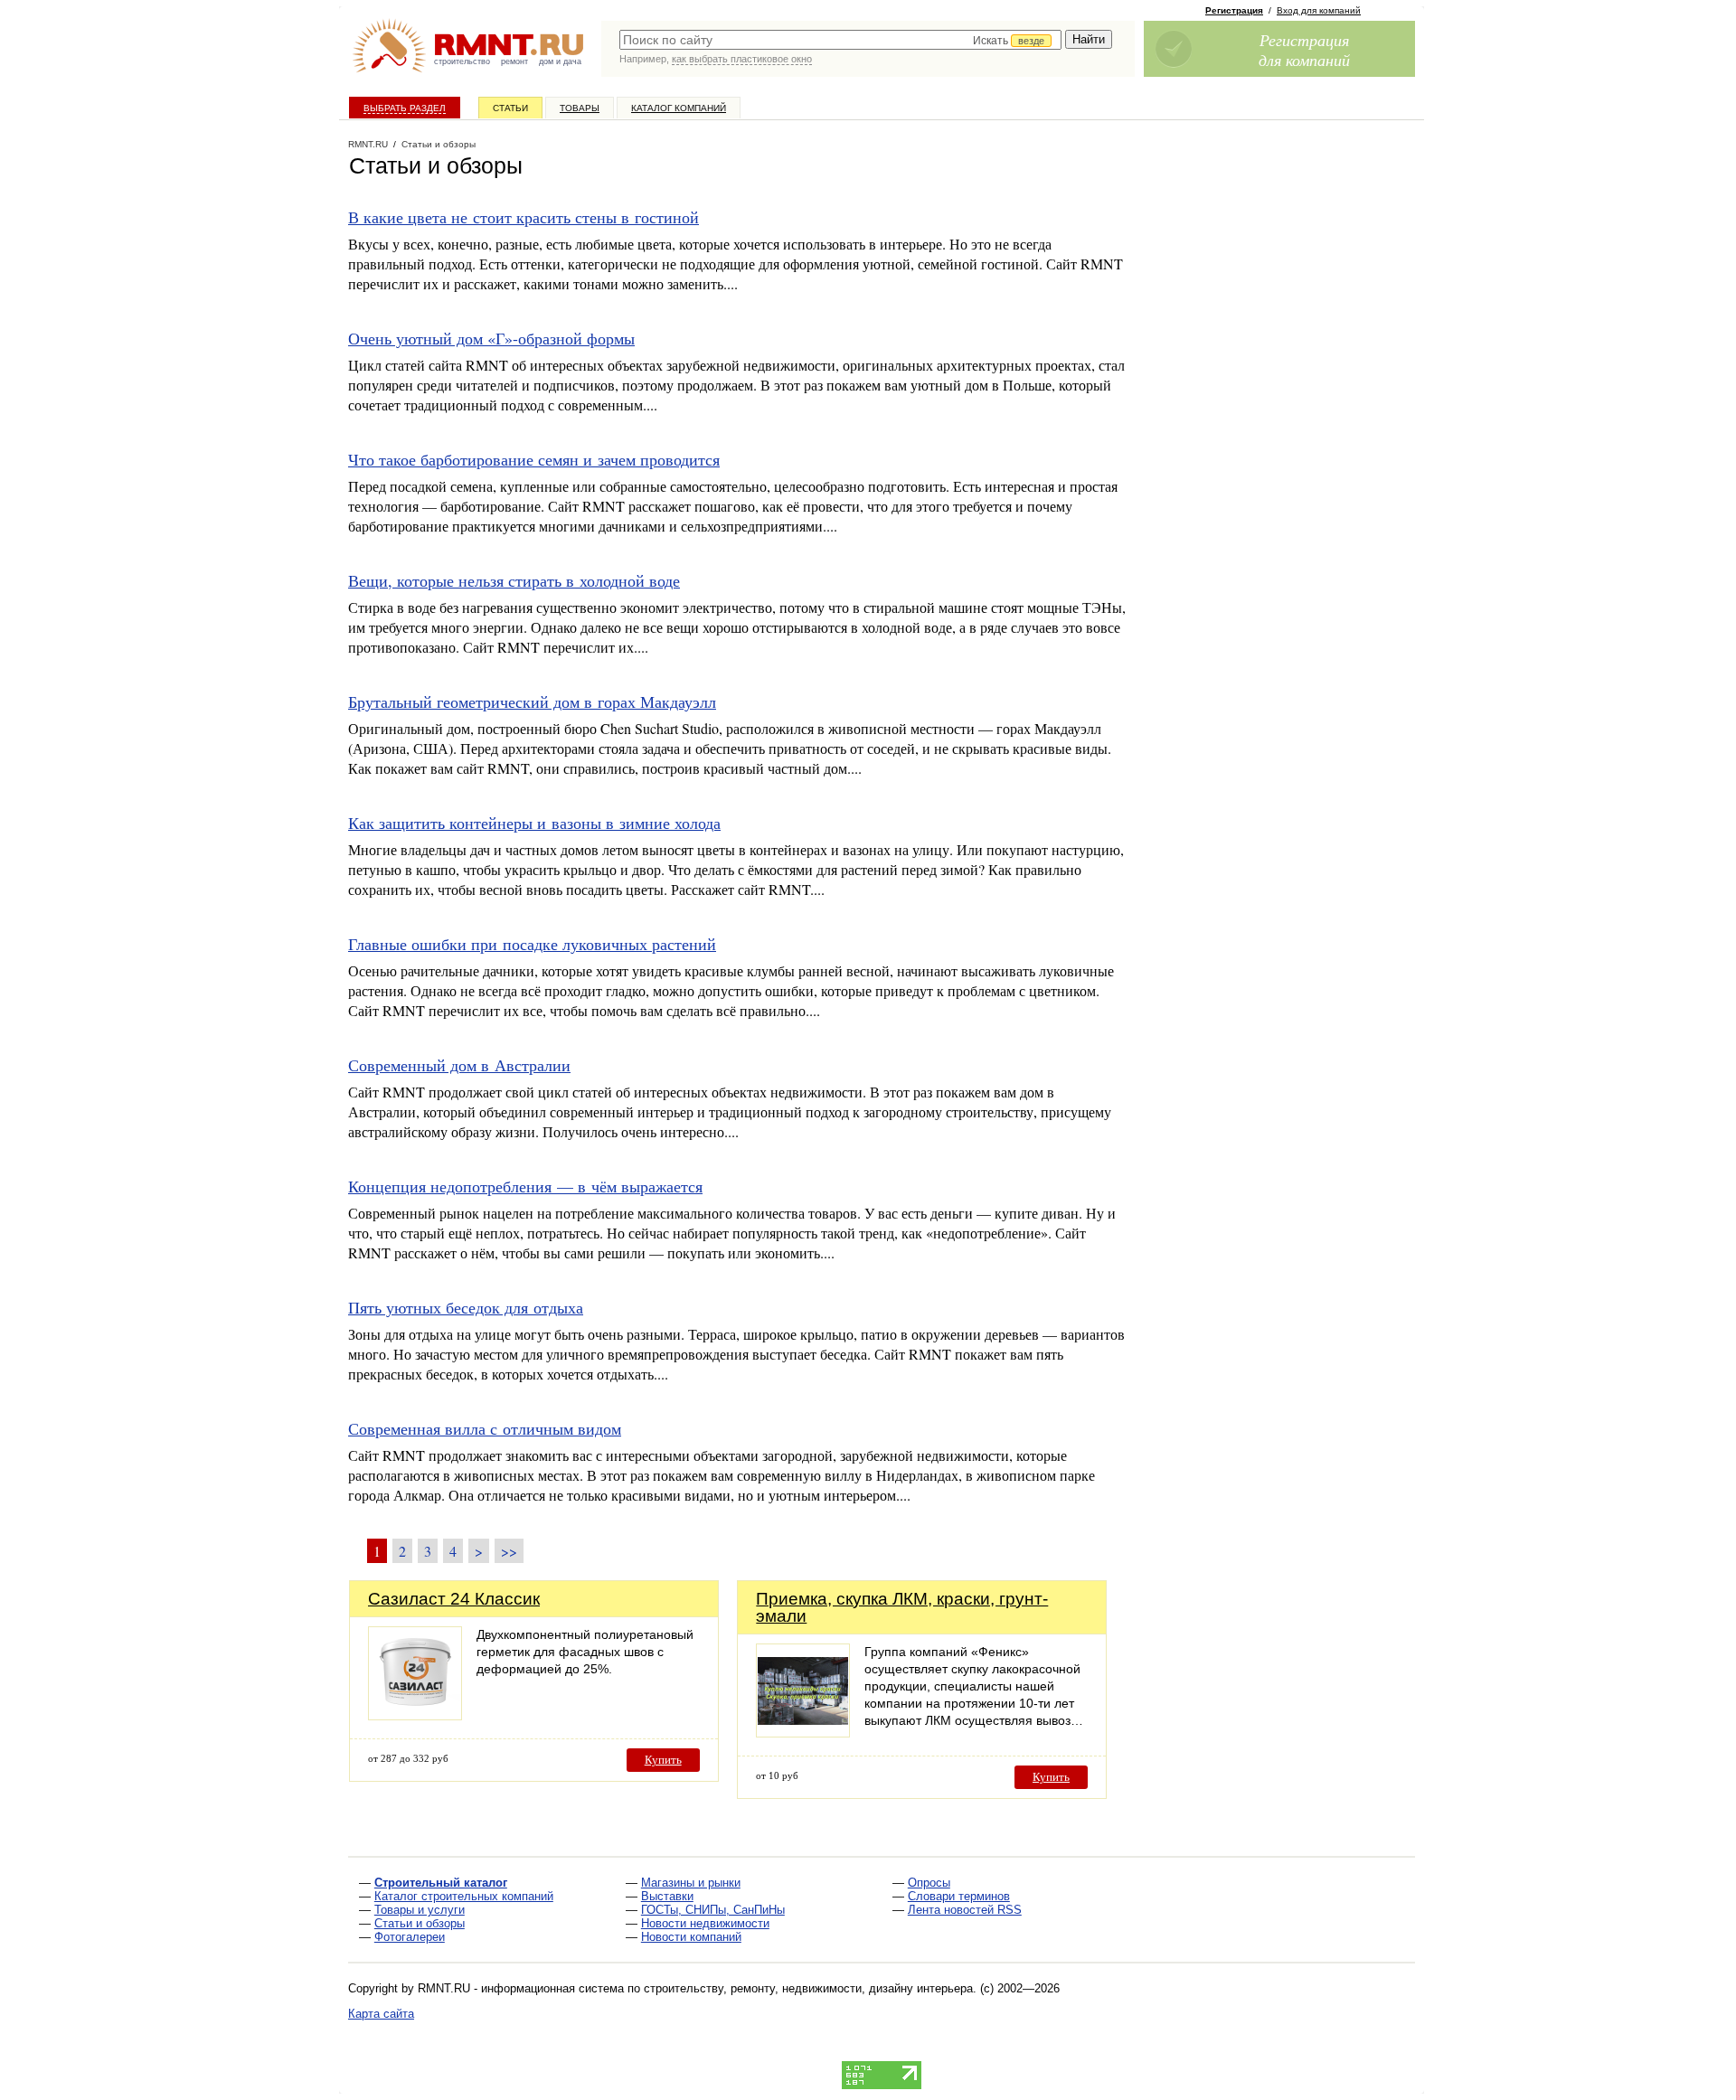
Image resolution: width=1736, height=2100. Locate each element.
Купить (663, 1760)
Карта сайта (381, 2014)
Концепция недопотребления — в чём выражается (525, 1186)
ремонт (514, 61)
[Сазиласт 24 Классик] (415, 1715)
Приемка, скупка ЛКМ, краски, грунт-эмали (902, 1607)
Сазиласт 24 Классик (454, 1599)
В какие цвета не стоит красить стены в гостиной (524, 217)
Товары (580, 108)
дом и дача (560, 61)
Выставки (667, 1896)
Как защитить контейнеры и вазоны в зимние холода (534, 823)
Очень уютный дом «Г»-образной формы (491, 338)
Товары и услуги (420, 1910)
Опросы (929, 1883)
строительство (462, 61)
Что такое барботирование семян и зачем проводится (534, 459)
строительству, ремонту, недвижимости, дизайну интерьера (808, 1988)
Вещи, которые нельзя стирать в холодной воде (514, 580)
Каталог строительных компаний (464, 1896)
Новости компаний (691, 1937)
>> (509, 1551)
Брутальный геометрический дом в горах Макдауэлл (532, 702)
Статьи (510, 108)
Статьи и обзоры (420, 1923)
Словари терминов (959, 1896)
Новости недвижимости (705, 1923)
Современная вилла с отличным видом (485, 1428)
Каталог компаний (679, 108)
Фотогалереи (410, 1937)
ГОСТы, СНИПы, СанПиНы (713, 1910)
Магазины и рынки (691, 1883)
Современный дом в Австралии (459, 1065)
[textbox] (840, 40)
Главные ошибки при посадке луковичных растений (532, 944)
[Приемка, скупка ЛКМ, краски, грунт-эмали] (803, 1733)
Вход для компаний (1319, 10)
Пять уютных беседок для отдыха (466, 1307)
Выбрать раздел (405, 108)
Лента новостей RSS (965, 1910)
